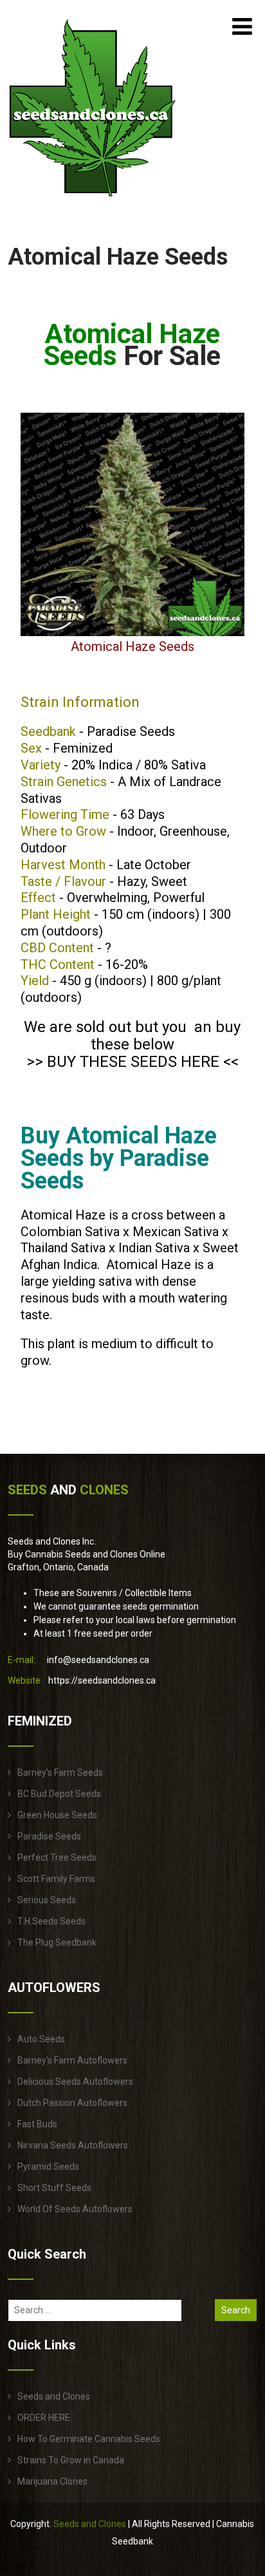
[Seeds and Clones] (93, 205)
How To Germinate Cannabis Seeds (89, 2439)
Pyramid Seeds (48, 2167)
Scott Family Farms (56, 1879)
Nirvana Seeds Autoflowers (73, 2145)
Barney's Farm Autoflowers (72, 2060)
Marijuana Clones (52, 2481)
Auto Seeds (41, 2039)
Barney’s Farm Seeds (60, 1772)
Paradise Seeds (49, 1836)
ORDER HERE (44, 2418)
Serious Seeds (47, 1900)
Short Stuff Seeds (54, 2188)
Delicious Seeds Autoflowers (75, 2082)
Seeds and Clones (54, 2396)
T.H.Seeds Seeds (51, 1921)
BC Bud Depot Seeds (59, 1794)
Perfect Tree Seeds (57, 1857)
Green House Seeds (57, 1815)
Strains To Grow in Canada (71, 2460)
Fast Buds (37, 2124)
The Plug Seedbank (57, 1942)
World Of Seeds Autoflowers (75, 2209)
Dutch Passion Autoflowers (72, 2103)
